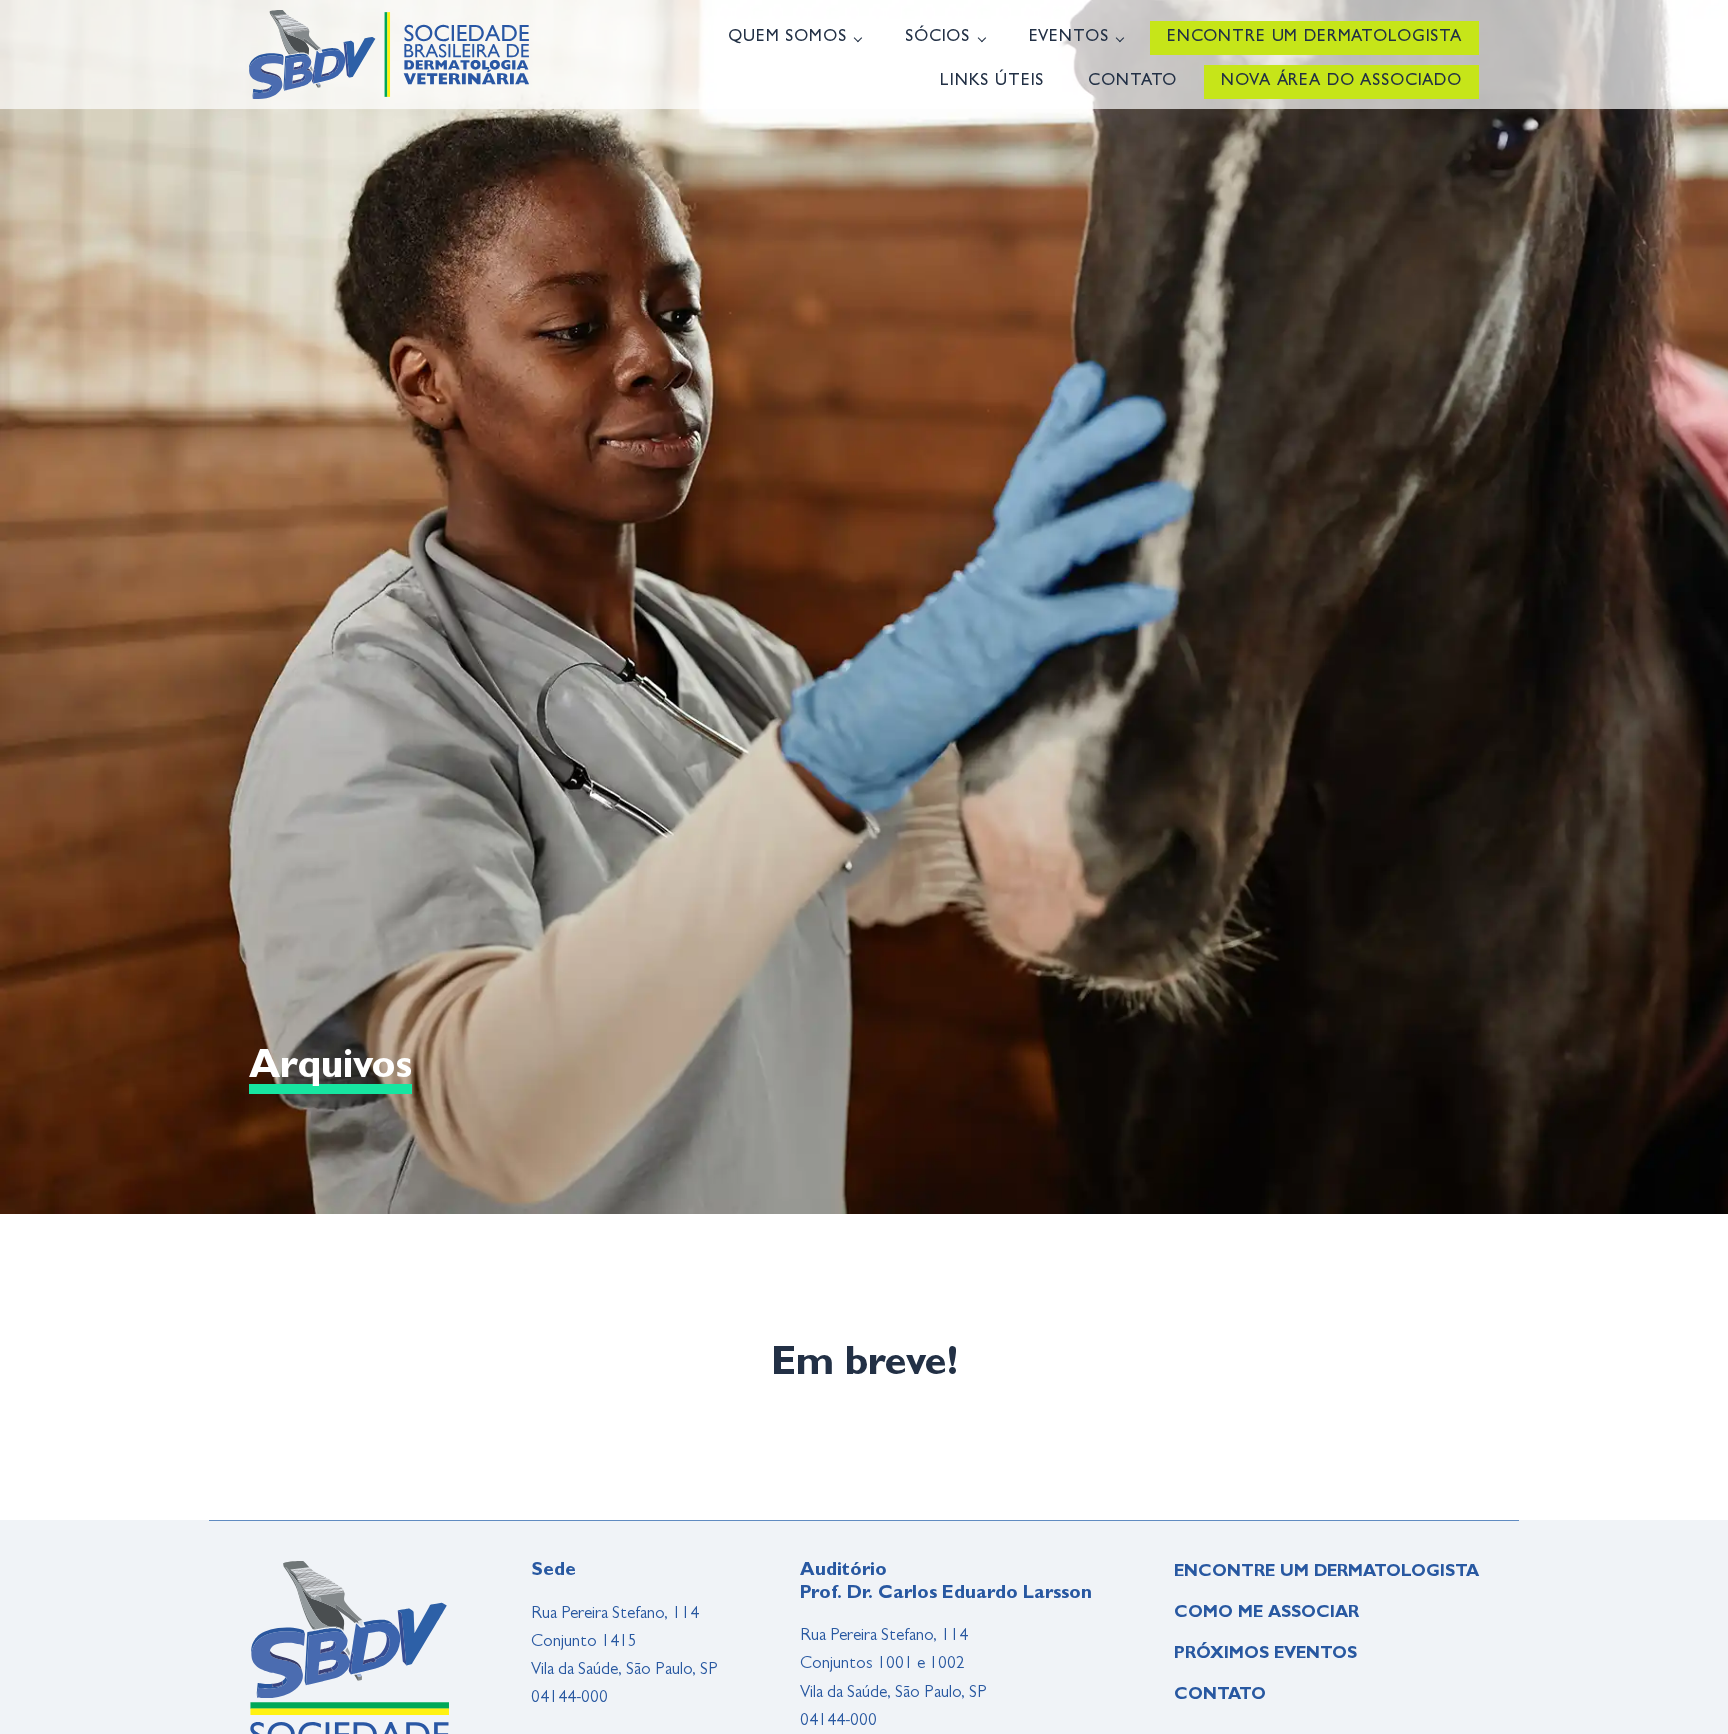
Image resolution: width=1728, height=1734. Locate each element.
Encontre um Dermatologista (1314, 37)
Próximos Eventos (1265, 1654)
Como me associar (1266, 1613)
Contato (1132, 81)
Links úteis (992, 81)
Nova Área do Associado (1341, 81)
